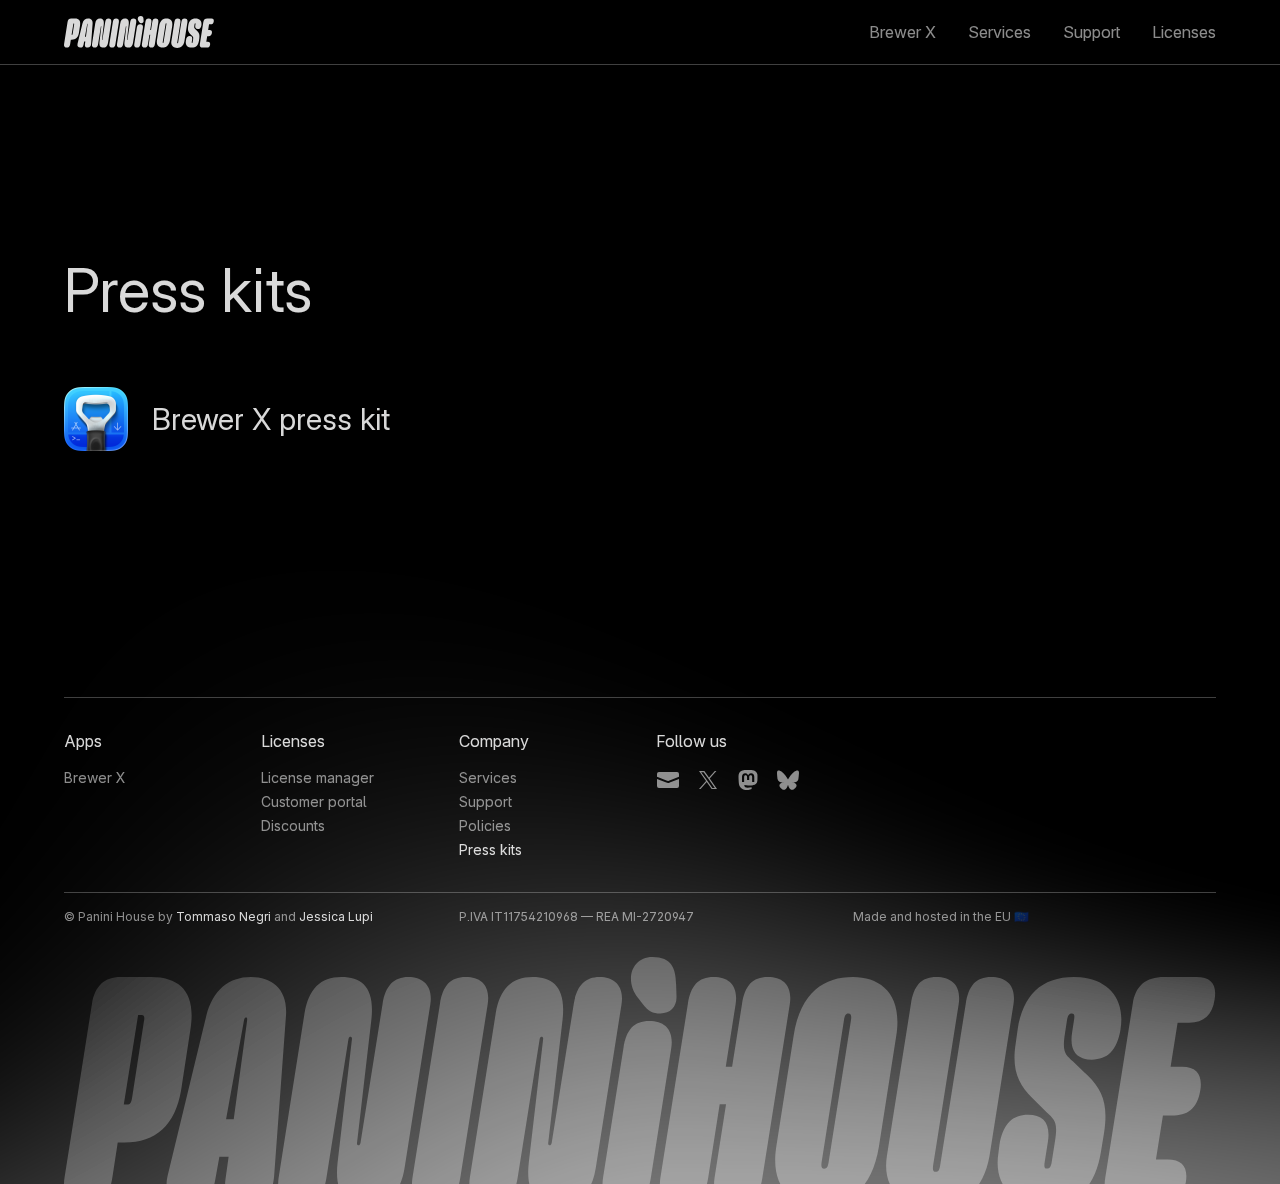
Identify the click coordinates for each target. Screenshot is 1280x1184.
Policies (485, 825)
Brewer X (902, 32)
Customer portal (314, 801)
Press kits (490, 849)
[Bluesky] (788, 782)
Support (1091, 32)
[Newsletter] (668, 782)
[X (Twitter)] (708, 782)
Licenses (1184, 32)
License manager (317, 777)
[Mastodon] (748, 782)
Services (999, 32)
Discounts (293, 825)
